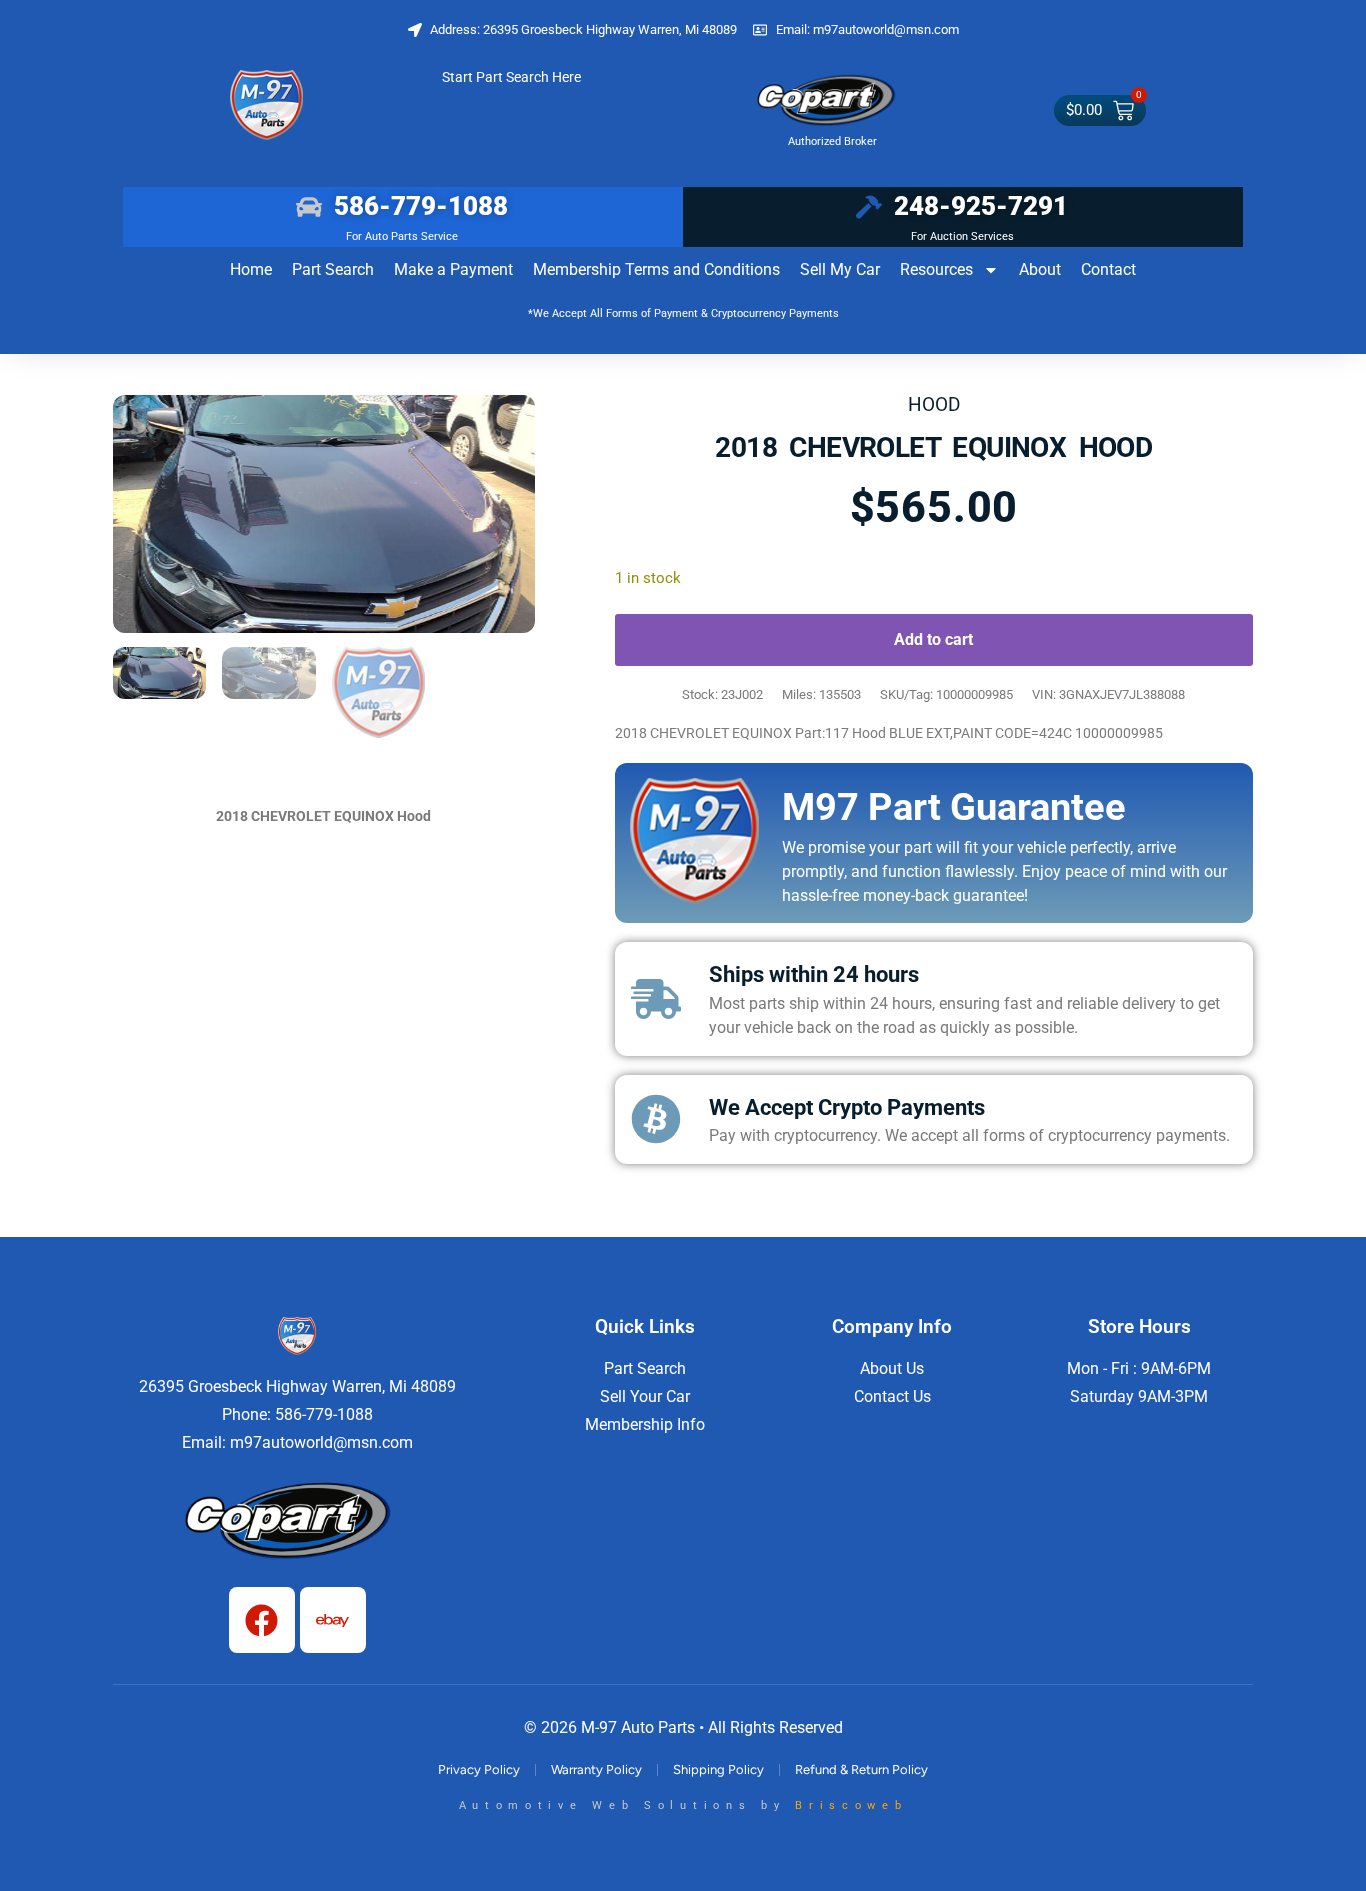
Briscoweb (851, 1805)
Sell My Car (840, 269)
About (1040, 269)
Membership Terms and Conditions (656, 269)
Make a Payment (453, 269)
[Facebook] (262, 1620)
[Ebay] (333, 1620)
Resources (936, 269)
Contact (1108, 269)
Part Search (333, 269)
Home (251, 269)
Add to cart (933, 639)
